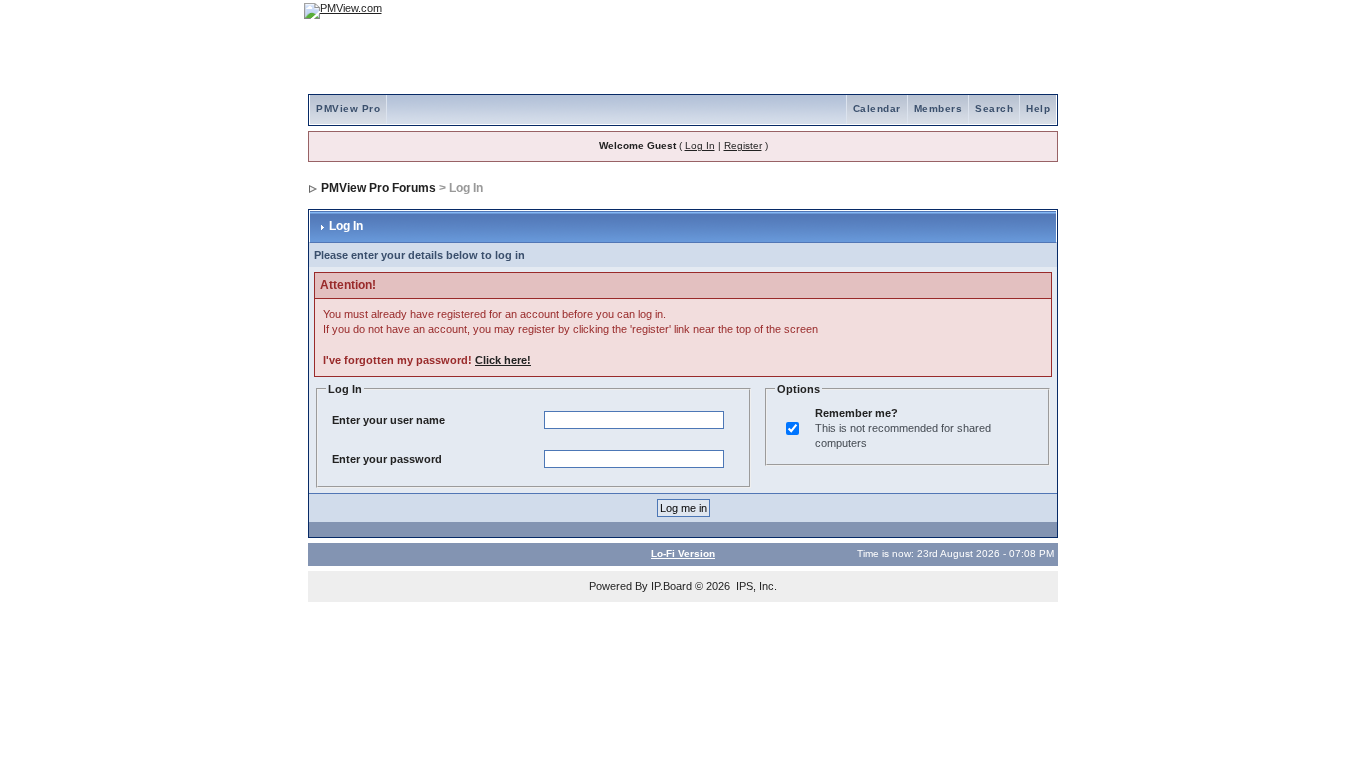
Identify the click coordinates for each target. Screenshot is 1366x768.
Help (1038, 108)
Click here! (503, 360)
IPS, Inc (755, 586)
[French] (1033, 10)
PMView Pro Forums (378, 188)
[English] (978, 10)
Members (938, 108)
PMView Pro (348, 108)
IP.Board (671, 586)
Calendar (877, 108)
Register (743, 145)
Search (994, 108)
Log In (700, 145)
